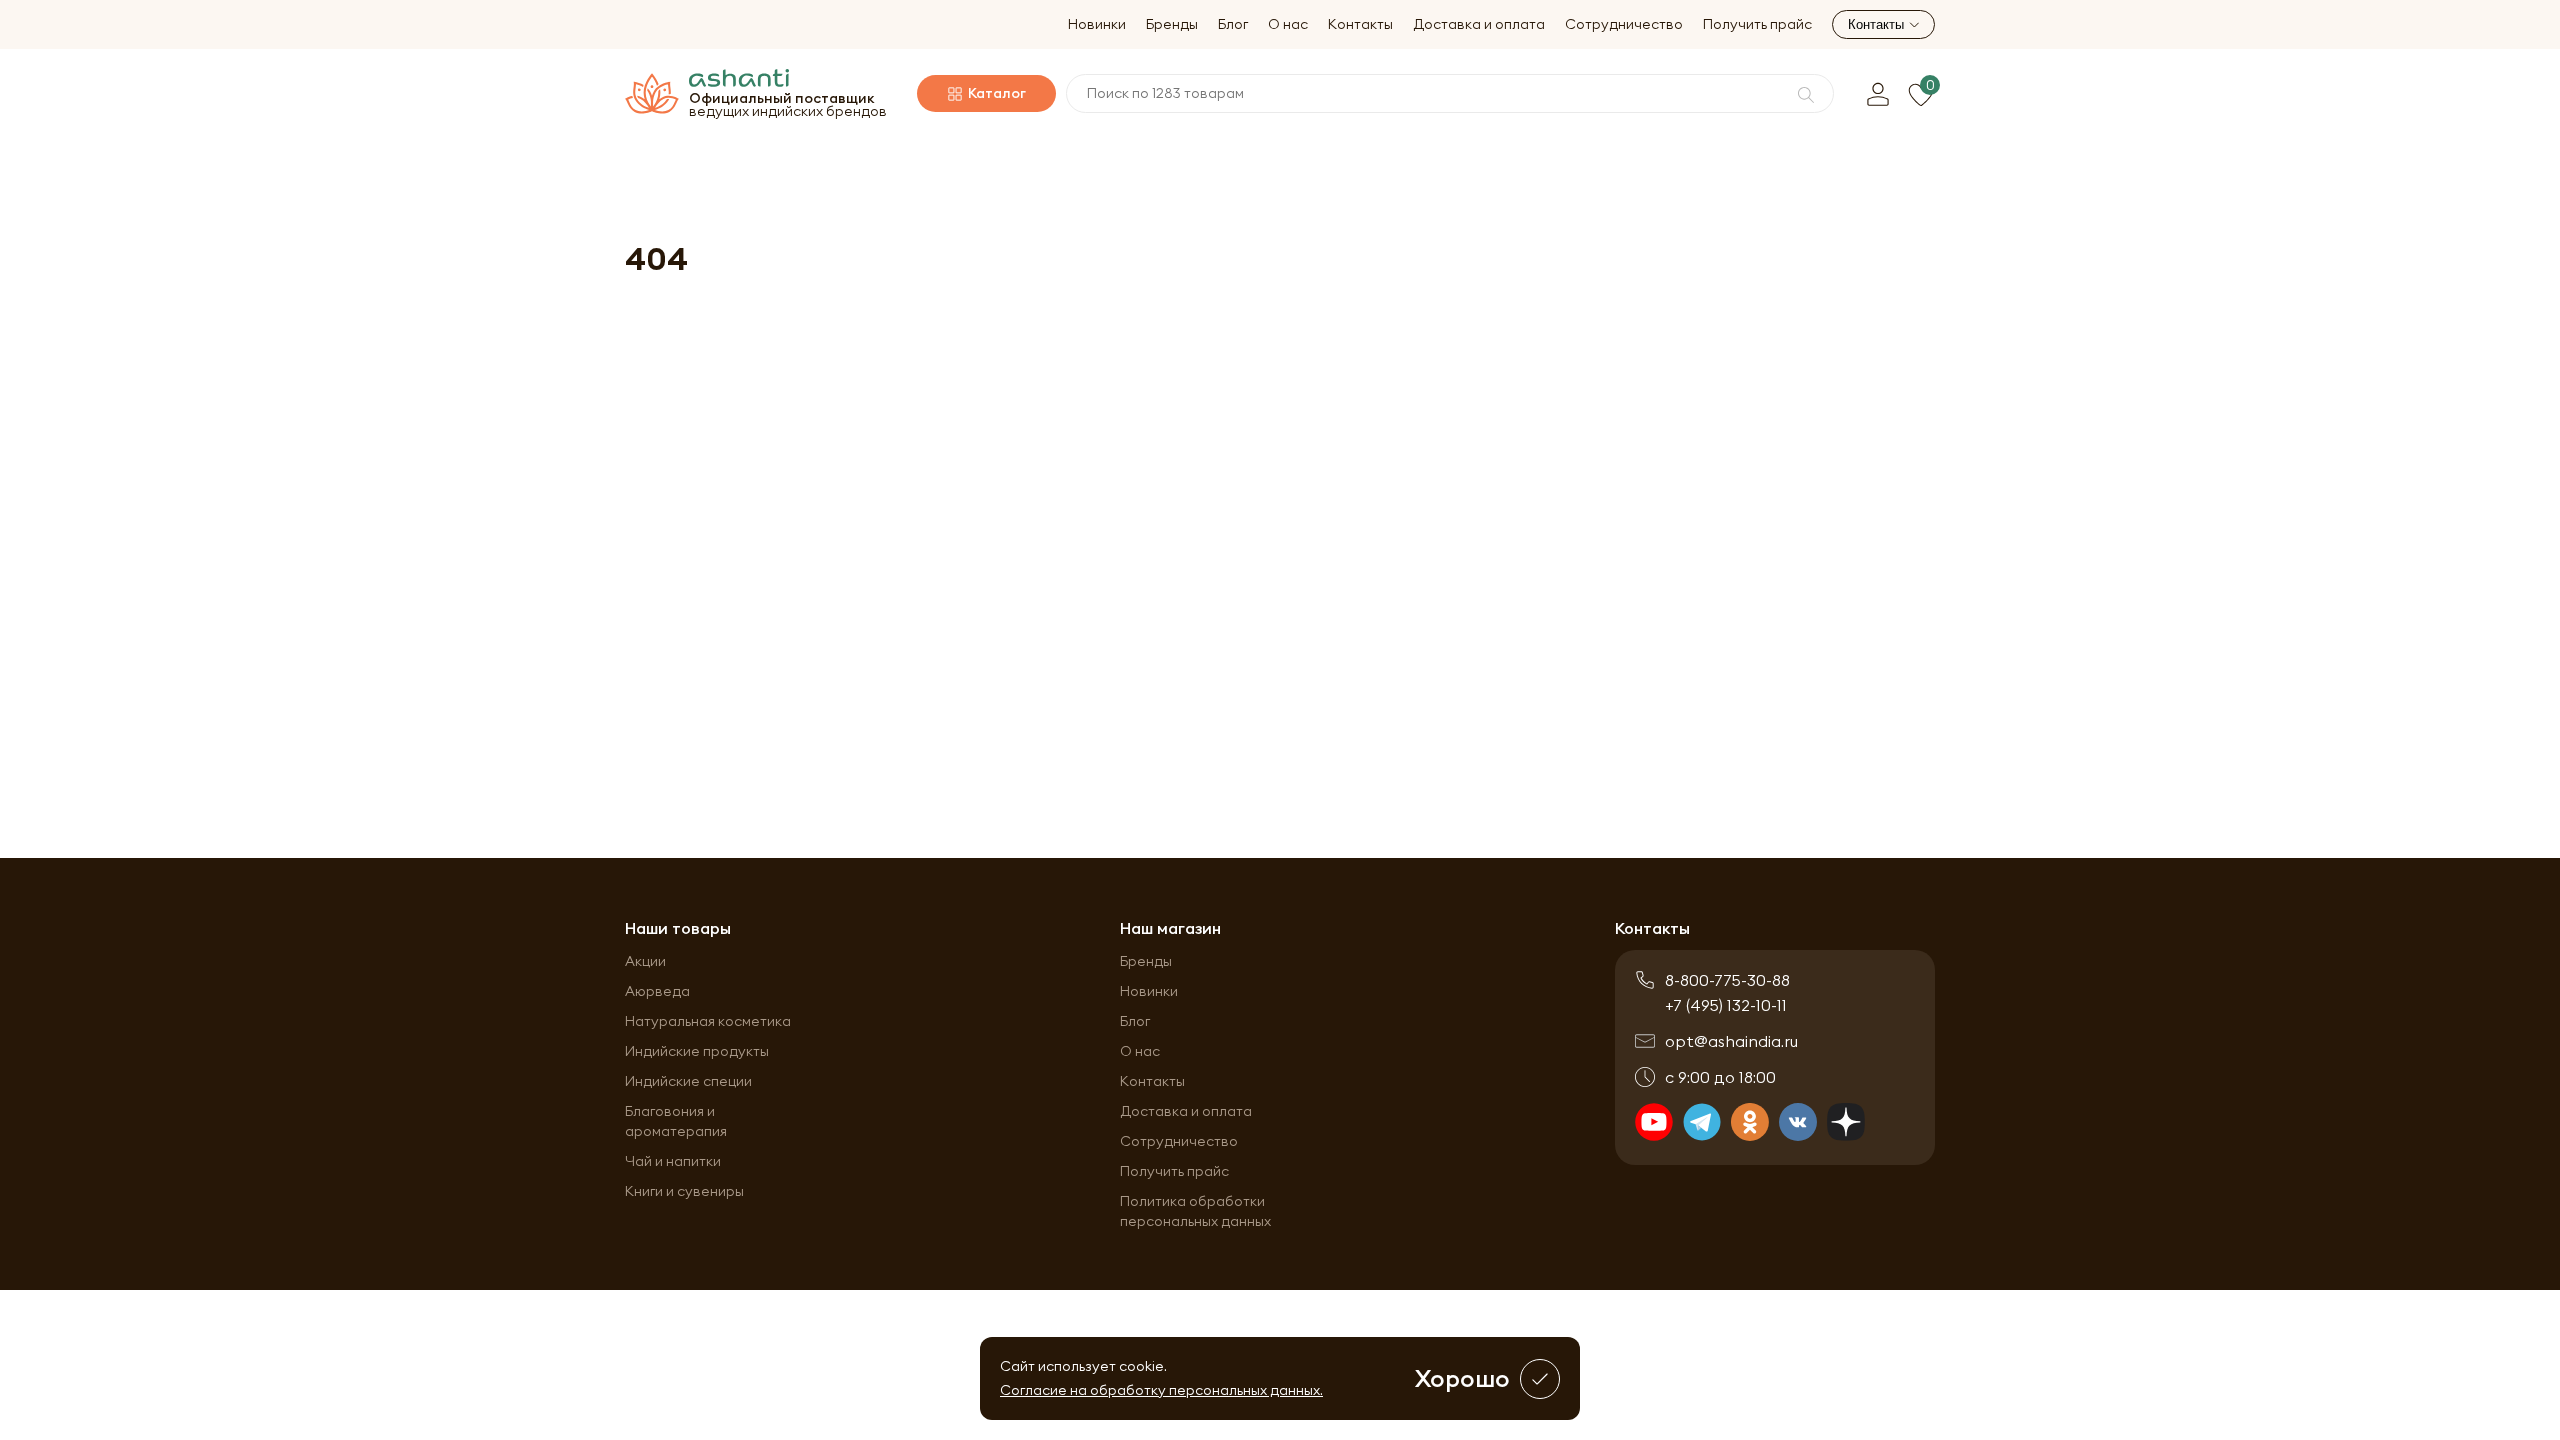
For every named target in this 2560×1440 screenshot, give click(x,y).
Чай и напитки (673, 1161)
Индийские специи (688, 1081)
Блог (1233, 24)
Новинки (1097, 24)
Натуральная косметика (708, 1021)
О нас (1288, 24)
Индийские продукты (697, 1051)
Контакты (1360, 24)
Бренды (1172, 24)
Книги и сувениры (684, 1191)
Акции (645, 961)
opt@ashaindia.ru (1731, 1041)
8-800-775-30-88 (1727, 980)
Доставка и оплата (1479, 24)
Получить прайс (1757, 24)
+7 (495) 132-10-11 (1726, 1005)
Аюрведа (657, 991)
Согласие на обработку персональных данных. (1161, 1390)
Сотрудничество (1624, 24)
